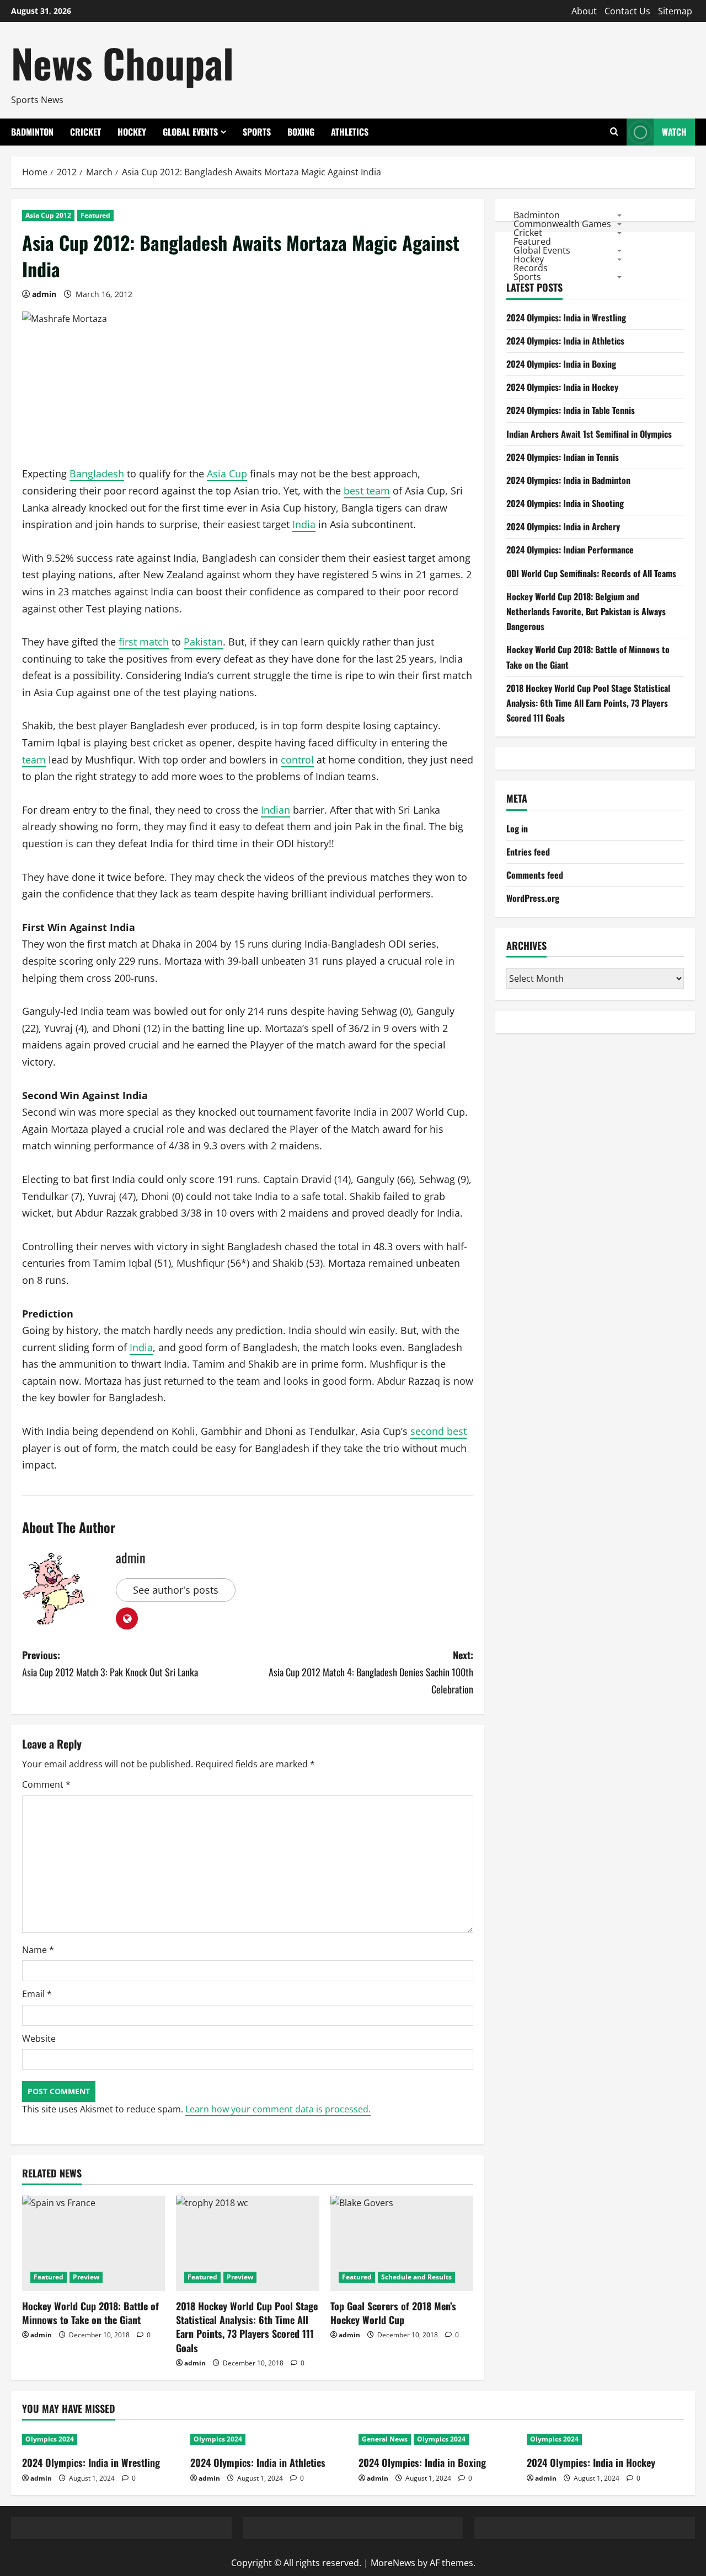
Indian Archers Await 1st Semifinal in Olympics (589, 434)
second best (438, 1431)
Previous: (110, 1663)
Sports (257, 132)
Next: (371, 1672)
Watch (674, 132)
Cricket (85, 132)
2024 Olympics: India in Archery (563, 526)
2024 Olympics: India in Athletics (565, 341)
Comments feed (535, 875)
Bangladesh (97, 474)
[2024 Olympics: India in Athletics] (269, 2439)
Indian (276, 810)
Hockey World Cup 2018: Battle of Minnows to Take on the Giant (90, 2313)
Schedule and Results (416, 2277)
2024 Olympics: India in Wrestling (566, 318)
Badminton (32, 132)
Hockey (132, 132)
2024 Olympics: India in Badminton (568, 480)
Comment (46, 1784)
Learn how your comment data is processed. (278, 2109)
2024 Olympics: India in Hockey (562, 387)
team (34, 760)
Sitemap (675, 11)
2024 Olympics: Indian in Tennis (563, 457)
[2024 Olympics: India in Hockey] (605, 2439)
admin (44, 294)
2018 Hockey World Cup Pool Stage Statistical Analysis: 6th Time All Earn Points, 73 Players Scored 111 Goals (247, 2327)
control (297, 760)
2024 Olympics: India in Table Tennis (571, 410)
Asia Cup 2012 (48, 215)
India (304, 524)
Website (39, 2039)
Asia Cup (227, 474)
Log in (517, 829)
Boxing (301, 132)
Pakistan (203, 642)
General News (385, 2439)
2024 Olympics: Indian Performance (570, 550)
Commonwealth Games (562, 223)
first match (144, 642)
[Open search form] (614, 132)
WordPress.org (533, 898)
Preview (86, 2277)
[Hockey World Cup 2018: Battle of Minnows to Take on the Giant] (93, 2243)
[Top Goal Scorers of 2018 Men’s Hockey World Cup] (402, 2243)
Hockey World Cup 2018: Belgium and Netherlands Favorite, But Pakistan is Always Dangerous (586, 611)
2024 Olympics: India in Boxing (561, 364)
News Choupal (122, 63)
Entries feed (528, 852)
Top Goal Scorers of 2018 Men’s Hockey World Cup (393, 2313)
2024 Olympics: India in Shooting (565, 503)
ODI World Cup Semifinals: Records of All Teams (591, 573)
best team (367, 491)
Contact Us (627, 11)
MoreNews (393, 2563)
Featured (95, 215)
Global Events (190, 132)
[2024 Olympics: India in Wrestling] (101, 2439)
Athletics (350, 132)
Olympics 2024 (50, 2439)
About (584, 11)
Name (38, 1950)
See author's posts (176, 1590)
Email (37, 1994)
